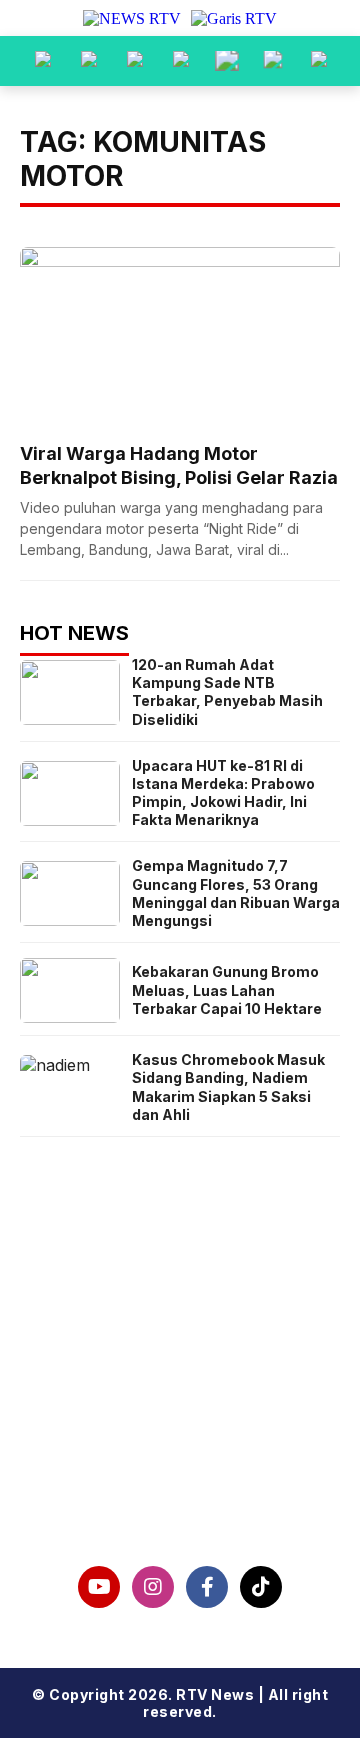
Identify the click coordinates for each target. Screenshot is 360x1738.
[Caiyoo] (181, 61)
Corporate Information (180, 1386)
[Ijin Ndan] (89, 61)
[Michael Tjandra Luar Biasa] (135, 61)
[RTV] (319, 61)
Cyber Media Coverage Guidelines (180, 1450)
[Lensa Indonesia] (43, 61)
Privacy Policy (180, 1418)
